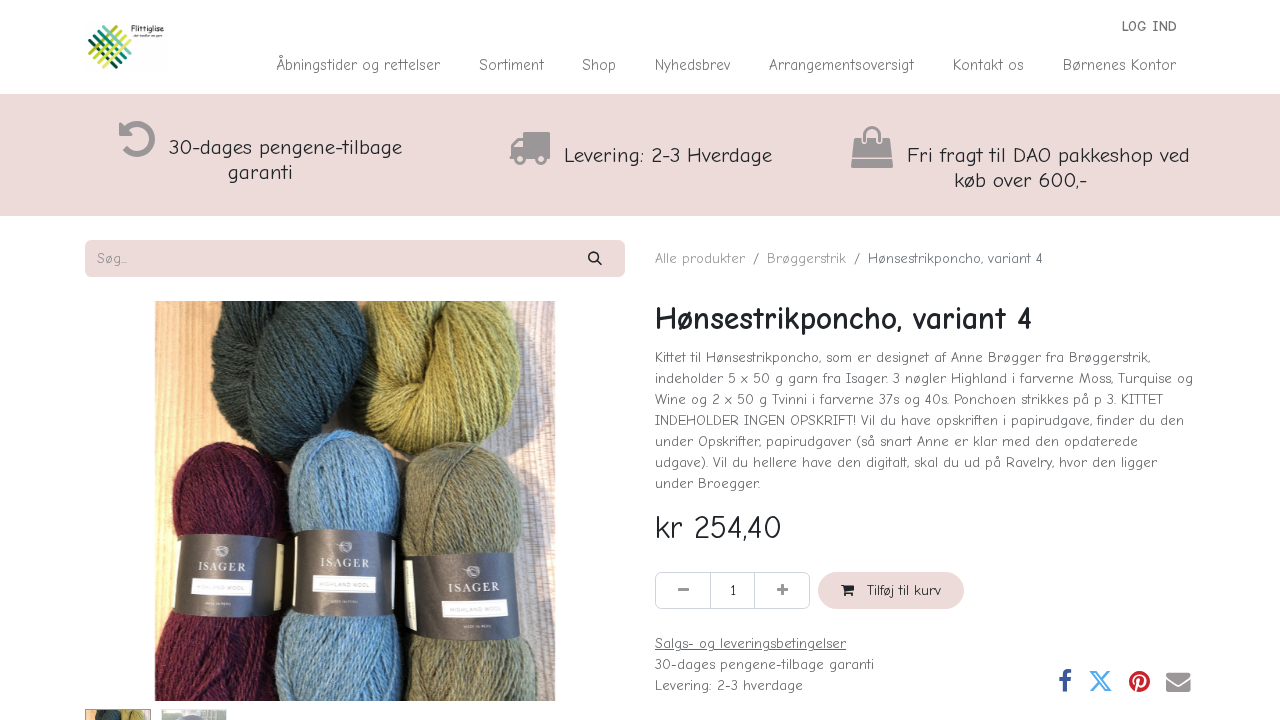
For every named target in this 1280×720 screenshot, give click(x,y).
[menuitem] (358, 65)
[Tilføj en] (782, 590)
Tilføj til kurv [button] (901, 590)
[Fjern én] (683, 590)
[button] (125, 501)
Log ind (1149, 26)
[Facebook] (1065, 682)
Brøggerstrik (806, 258)
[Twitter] (1100, 682)
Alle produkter (700, 258)
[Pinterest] (1139, 682)
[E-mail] (1178, 682)
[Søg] (595, 258)
